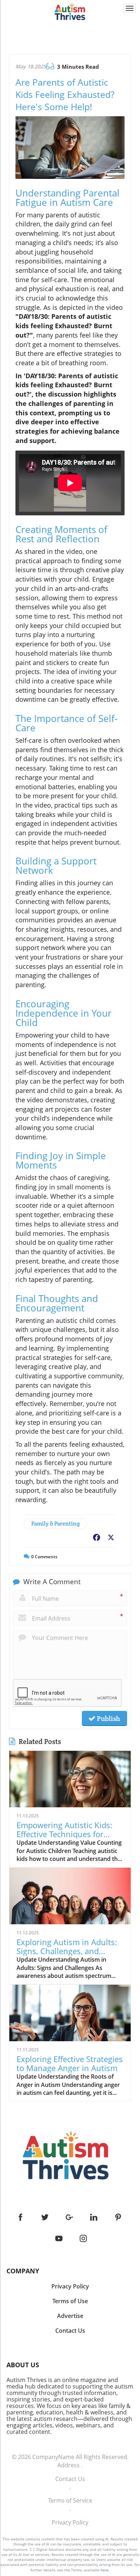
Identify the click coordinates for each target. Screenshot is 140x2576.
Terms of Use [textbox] (70, 2301)
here (104, 2570)
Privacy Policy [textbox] (70, 2286)
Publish (108, 1718)
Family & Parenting (55, 1524)
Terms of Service (70, 2500)
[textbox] (70, 2271)
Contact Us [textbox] (70, 2331)
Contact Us (70, 2479)
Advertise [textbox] (70, 2316)
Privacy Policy (70, 2522)
